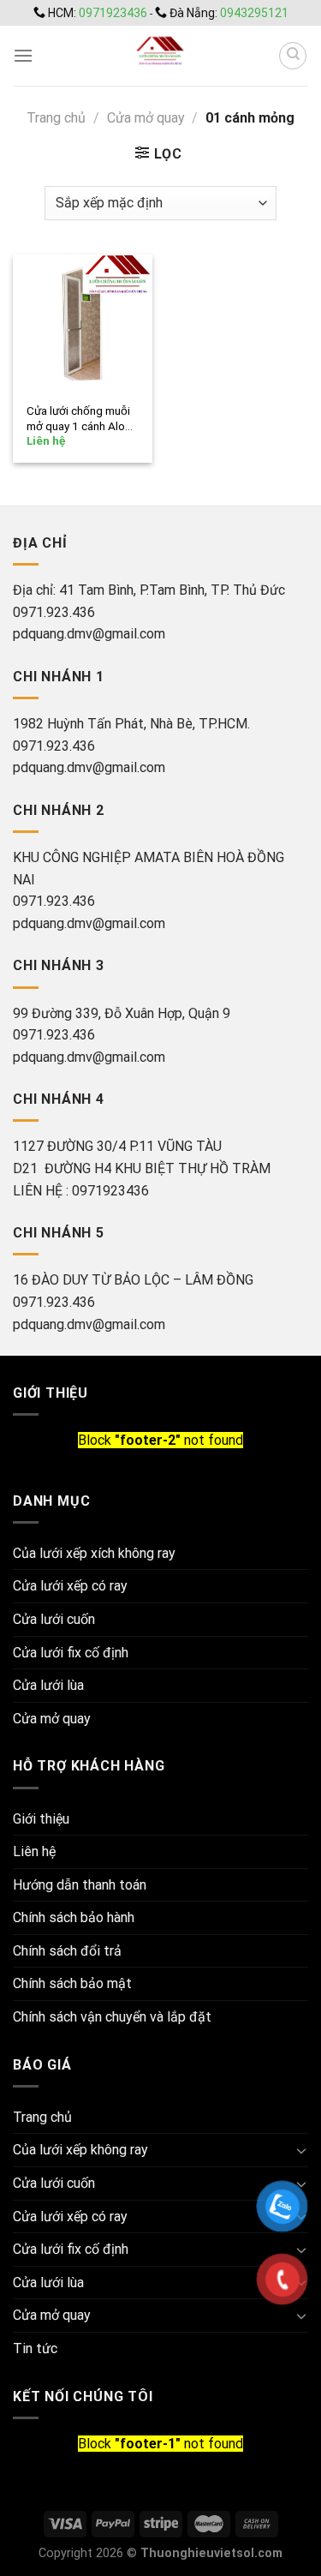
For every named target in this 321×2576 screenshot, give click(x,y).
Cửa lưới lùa (48, 1685)
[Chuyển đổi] (301, 2150)
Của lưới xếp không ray (80, 2150)
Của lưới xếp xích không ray (94, 1553)
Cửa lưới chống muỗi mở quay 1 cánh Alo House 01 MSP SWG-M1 (80, 419)
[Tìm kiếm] (293, 56)
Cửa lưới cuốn (54, 1619)
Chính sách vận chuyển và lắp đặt (112, 2017)
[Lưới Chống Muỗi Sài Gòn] (160, 56)
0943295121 (254, 13)
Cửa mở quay (146, 118)
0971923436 (114, 13)
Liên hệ (34, 1851)
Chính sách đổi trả (67, 1951)
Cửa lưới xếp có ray (70, 1586)
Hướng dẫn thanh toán (80, 1885)
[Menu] (23, 55)
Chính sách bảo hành (74, 1917)
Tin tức (35, 2348)
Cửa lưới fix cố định (71, 1653)
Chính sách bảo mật (72, 1983)
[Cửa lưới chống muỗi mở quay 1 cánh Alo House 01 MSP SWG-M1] (83, 324)
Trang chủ (56, 118)
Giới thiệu (41, 1819)
